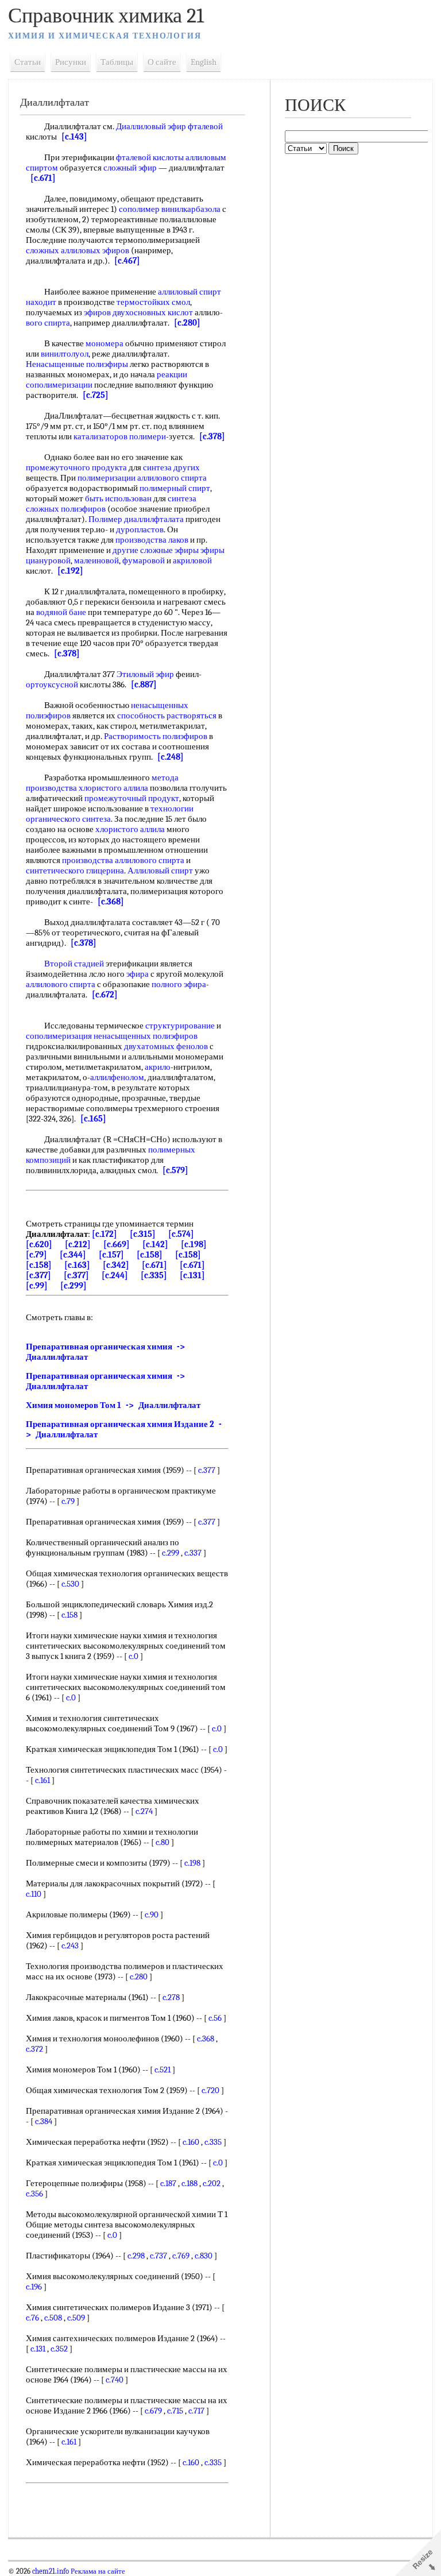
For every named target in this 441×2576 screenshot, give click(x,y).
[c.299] (73, 1286)
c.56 (215, 2018)
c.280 (139, 1977)
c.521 (163, 2070)
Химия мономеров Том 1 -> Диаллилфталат (113, 1405)
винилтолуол (65, 354)
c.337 (193, 1553)
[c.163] (77, 1265)
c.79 (68, 1501)
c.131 (38, 2349)
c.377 (207, 1470)
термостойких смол (153, 302)
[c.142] (155, 1244)
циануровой (48, 560)
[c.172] (105, 1234)
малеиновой (96, 560)
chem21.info (51, 2571)
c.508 (53, 2318)
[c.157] (111, 1255)
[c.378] (212, 436)
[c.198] (194, 1244)
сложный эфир (130, 168)
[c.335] (154, 1275)
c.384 (44, 2121)
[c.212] (78, 1244)
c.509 (76, 2318)
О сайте (162, 62)
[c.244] (115, 1275)
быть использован (118, 498)
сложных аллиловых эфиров (78, 250)
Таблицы (117, 62)
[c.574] (181, 1234)
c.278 (171, 1997)
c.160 (191, 2142)
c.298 (136, 2256)
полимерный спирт (175, 488)
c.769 (181, 2256)
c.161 (42, 1780)
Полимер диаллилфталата (136, 519)
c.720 (210, 2090)
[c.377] (38, 1275)
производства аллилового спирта (123, 860)
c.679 (153, 2411)
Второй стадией (74, 964)
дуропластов (140, 529)
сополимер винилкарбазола (170, 209)
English (204, 62)
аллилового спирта (61, 984)
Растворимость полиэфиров (156, 736)
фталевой (205, 126)
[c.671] (43, 178)
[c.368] (111, 902)
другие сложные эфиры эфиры (169, 550)
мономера (105, 343)
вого (34, 323)
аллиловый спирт (189, 292)
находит (41, 302)
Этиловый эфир (145, 674)
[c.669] (117, 1244)
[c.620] (39, 1244)
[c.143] (74, 137)
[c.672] (105, 995)
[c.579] (175, 1170)
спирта (57, 323)
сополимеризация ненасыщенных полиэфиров (112, 1036)
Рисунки (71, 62)
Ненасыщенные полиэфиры (77, 364)
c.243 (70, 1945)
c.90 (152, 1914)
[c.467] (127, 261)
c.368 (206, 2039)
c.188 (189, 2183)
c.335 (213, 2142)
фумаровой (144, 560)
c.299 (171, 1553)
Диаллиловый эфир (151, 126)
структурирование (180, 1026)
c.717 (196, 2411)
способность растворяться (167, 715)
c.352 (59, 2349)
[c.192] (70, 571)
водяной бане (61, 612)
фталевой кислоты (150, 157)
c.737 (158, 2256)
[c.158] (150, 1255)
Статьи (28, 62)
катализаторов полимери (120, 436)
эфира (138, 974)
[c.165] (93, 1119)
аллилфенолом (117, 1077)
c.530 (70, 1584)
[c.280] (187, 323)
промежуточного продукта (76, 467)
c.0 (134, 1656)
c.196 (34, 2287)
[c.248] (171, 757)
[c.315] (143, 1234)
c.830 (204, 2256)
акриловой (192, 560)
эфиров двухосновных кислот (138, 312)
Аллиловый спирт (160, 871)
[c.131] (192, 1275)
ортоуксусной (52, 684)
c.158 (69, 1615)
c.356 (34, 2194)
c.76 (32, 2318)
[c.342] (116, 1265)
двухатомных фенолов (166, 1046)
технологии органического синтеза (110, 814)
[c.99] (37, 1286)
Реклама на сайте (97, 2571)
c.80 (163, 1842)
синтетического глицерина (75, 871)
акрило (158, 1067)
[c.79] (36, 1255)
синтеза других (171, 467)
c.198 (192, 1863)
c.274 (144, 1811)
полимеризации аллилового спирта (142, 478)
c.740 (115, 2380)
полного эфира (179, 984)
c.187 (168, 2183)
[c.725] (96, 395)
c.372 (34, 2049)
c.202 (212, 2183)
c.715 (175, 2411)
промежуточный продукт (132, 798)
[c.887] (144, 684)
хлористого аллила (113, 788)
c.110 (34, 1894)
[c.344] (73, 1255)
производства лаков (152, 540)
